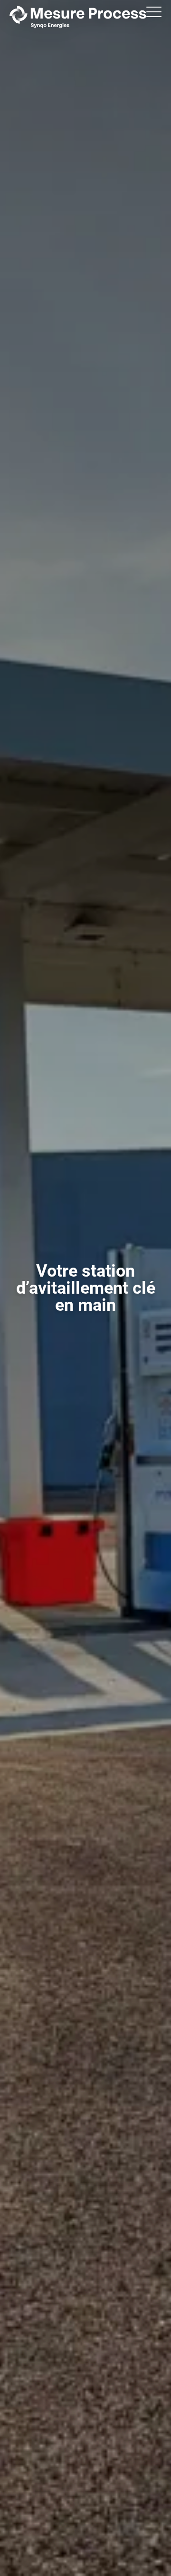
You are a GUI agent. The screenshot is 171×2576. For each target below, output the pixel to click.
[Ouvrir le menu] (154, 12)
